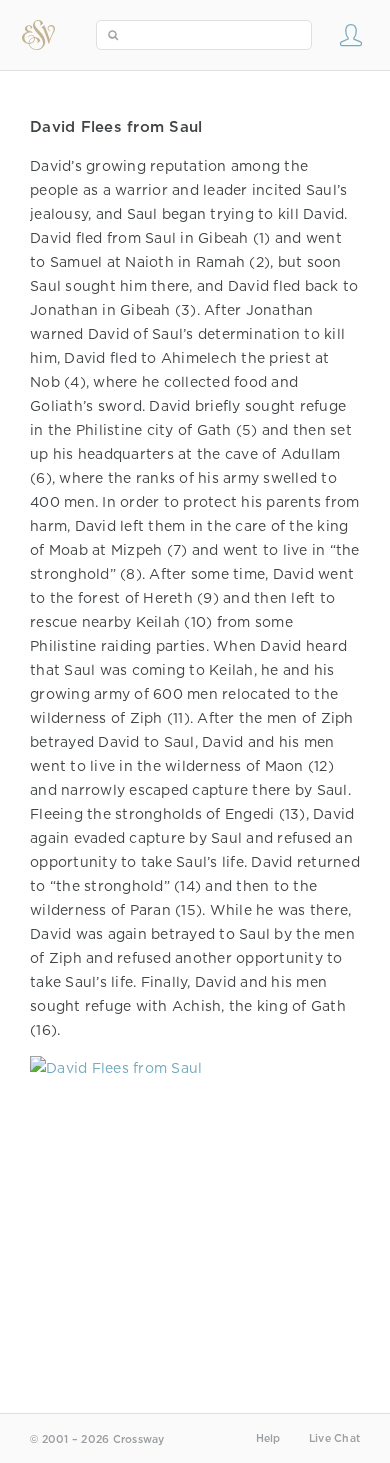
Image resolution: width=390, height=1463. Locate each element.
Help (268, 1438)
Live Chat (334, 1438)
